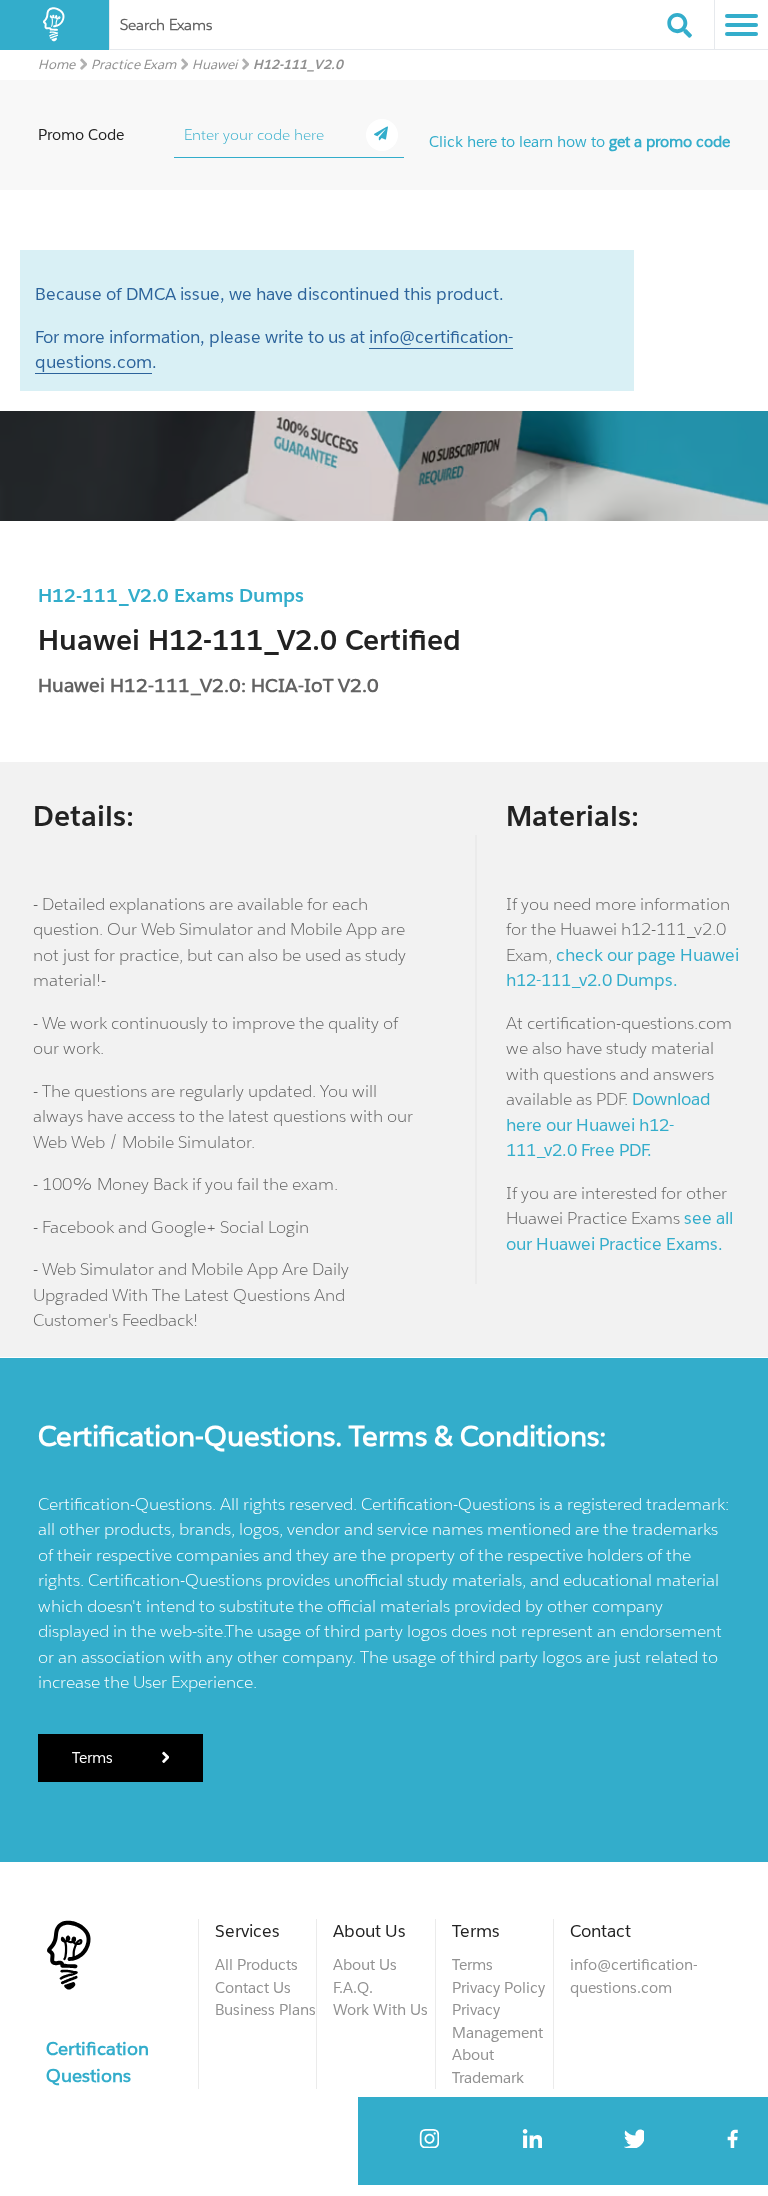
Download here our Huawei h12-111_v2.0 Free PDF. (608, 1124)
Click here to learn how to (579, 141)
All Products (256, 1964)
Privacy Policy (498, 1987)
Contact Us (253, 1987)
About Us (365, 1964)
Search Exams (166, 24)
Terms (94, 1757)
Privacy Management (497, 2021)
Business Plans (265, 2009)
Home (56, 64)
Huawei (214, 64)
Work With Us (380, 2009)
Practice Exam (133, 64)
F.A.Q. (353, 1987)
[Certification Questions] (54, 25)
